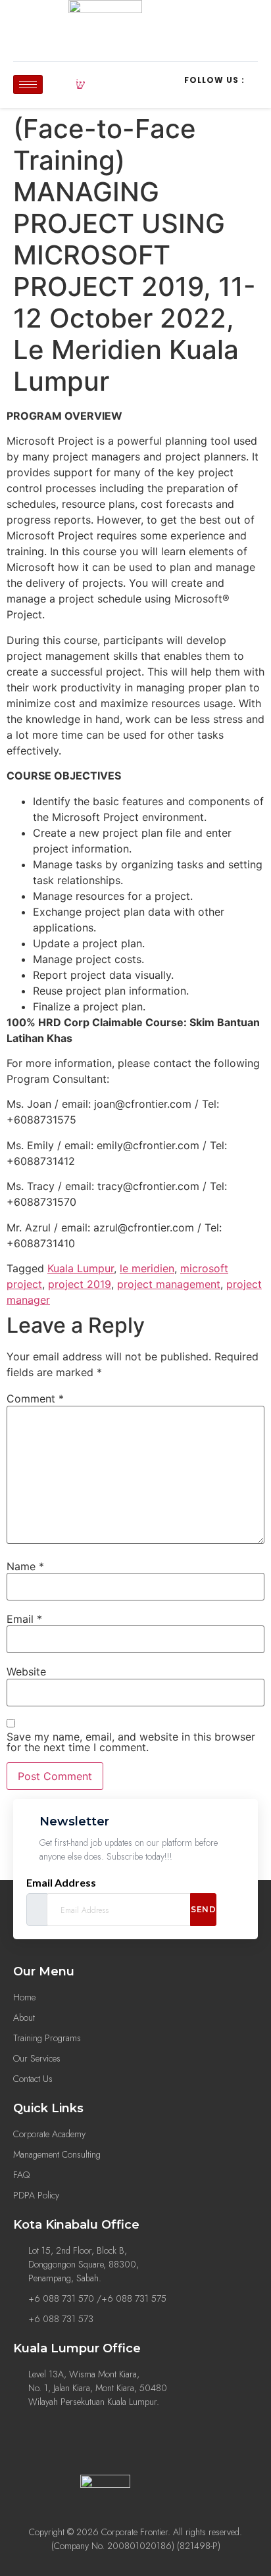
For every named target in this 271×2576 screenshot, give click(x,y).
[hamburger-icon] (28, 85)
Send (203, 1909)
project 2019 (80, 1284)
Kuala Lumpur (81, 1268)
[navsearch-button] (80, 85)
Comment (35, 1399)
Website (26, 1672)
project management (169, 1284)
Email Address (61, 1883)
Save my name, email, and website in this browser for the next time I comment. (131, 1742)
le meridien (147, 1268)
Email (24, 1619)
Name (25, 1566)
